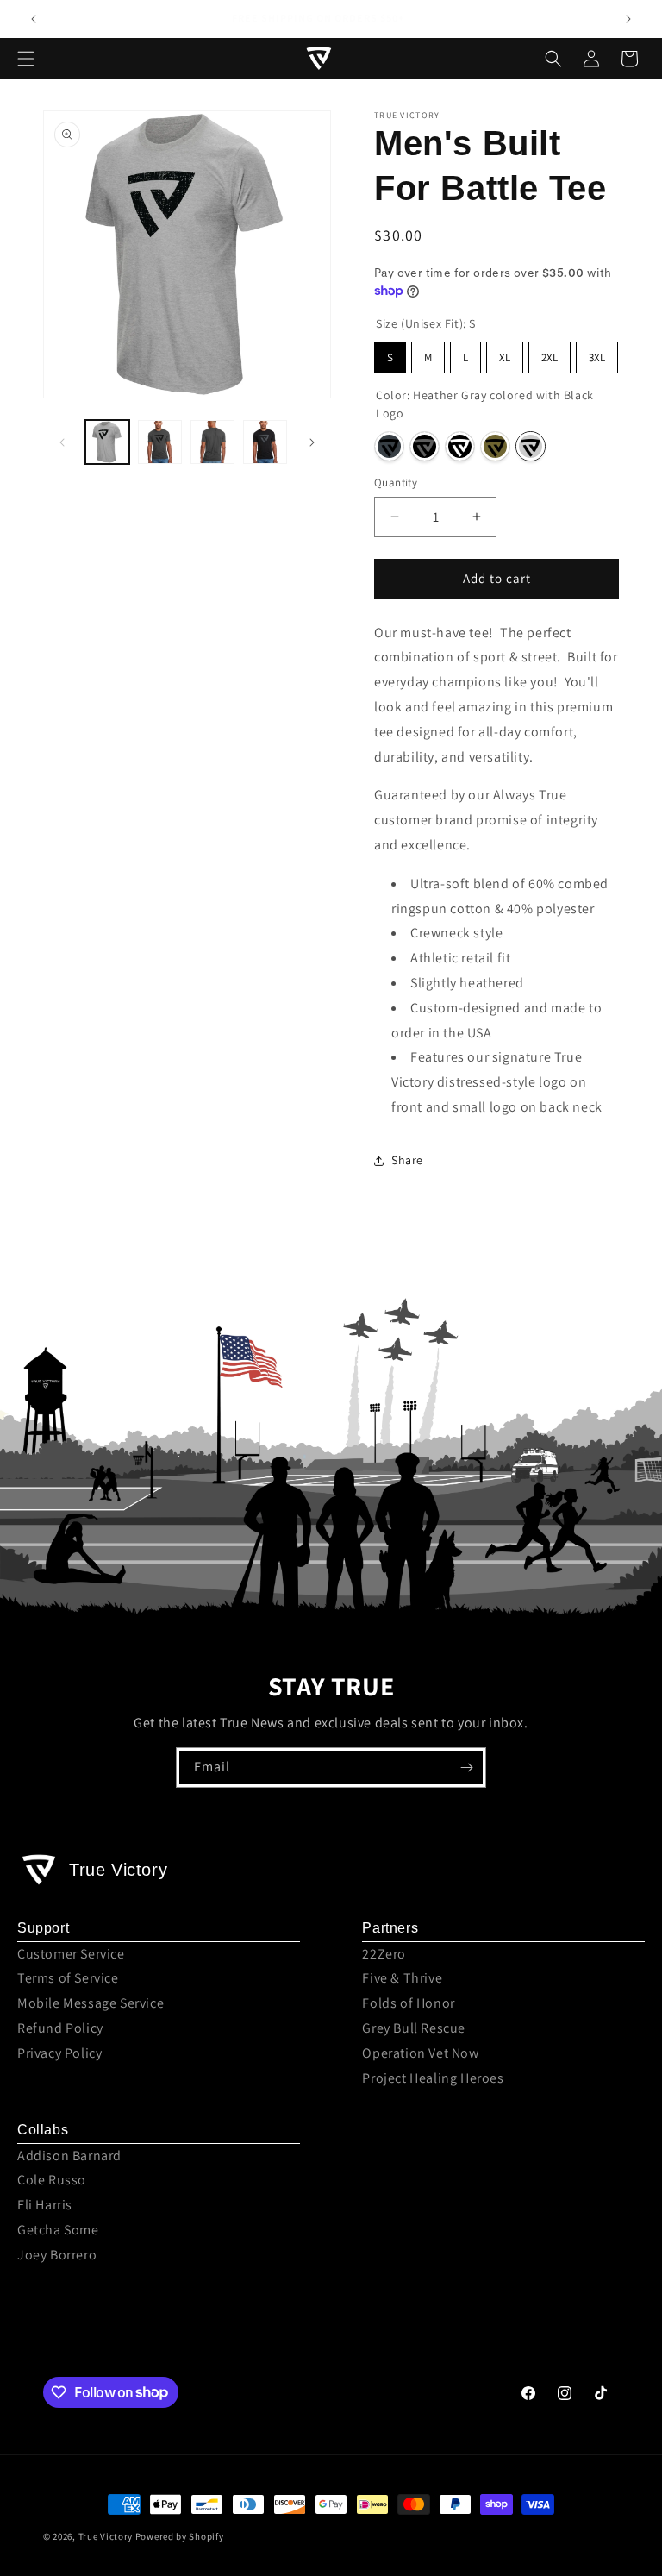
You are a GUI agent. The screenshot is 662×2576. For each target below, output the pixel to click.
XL (505, 357)
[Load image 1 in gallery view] (107, 442)
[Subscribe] (466, 1767)
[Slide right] (312, 442)
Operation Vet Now (420, 2053)
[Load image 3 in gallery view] (212, 442)
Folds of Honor (408, 2003)
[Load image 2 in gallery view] (160, 442)
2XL (550, 357)
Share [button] (407, 1160)
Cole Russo (52, 2180)
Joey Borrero (57, 2255)
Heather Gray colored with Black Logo (531, 446)
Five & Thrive (402, 1978)
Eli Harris (45, 2205)
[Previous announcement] (34, 19)
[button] (26, 59)
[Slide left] (62, 442)
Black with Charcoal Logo (425, 446)
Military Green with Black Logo (495, 446)
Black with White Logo (460, 446)
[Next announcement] (628, 19)
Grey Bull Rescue (414, 2028)
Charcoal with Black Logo (389, 446)
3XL (597, 357)
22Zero (384, 1954)
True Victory (106, 2536)
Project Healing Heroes (433, 2078)
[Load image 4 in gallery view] (265, 442)
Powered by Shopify (180, 2536)
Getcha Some (58, 2230)
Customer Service (71, 1954)
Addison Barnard (69, 2156)
